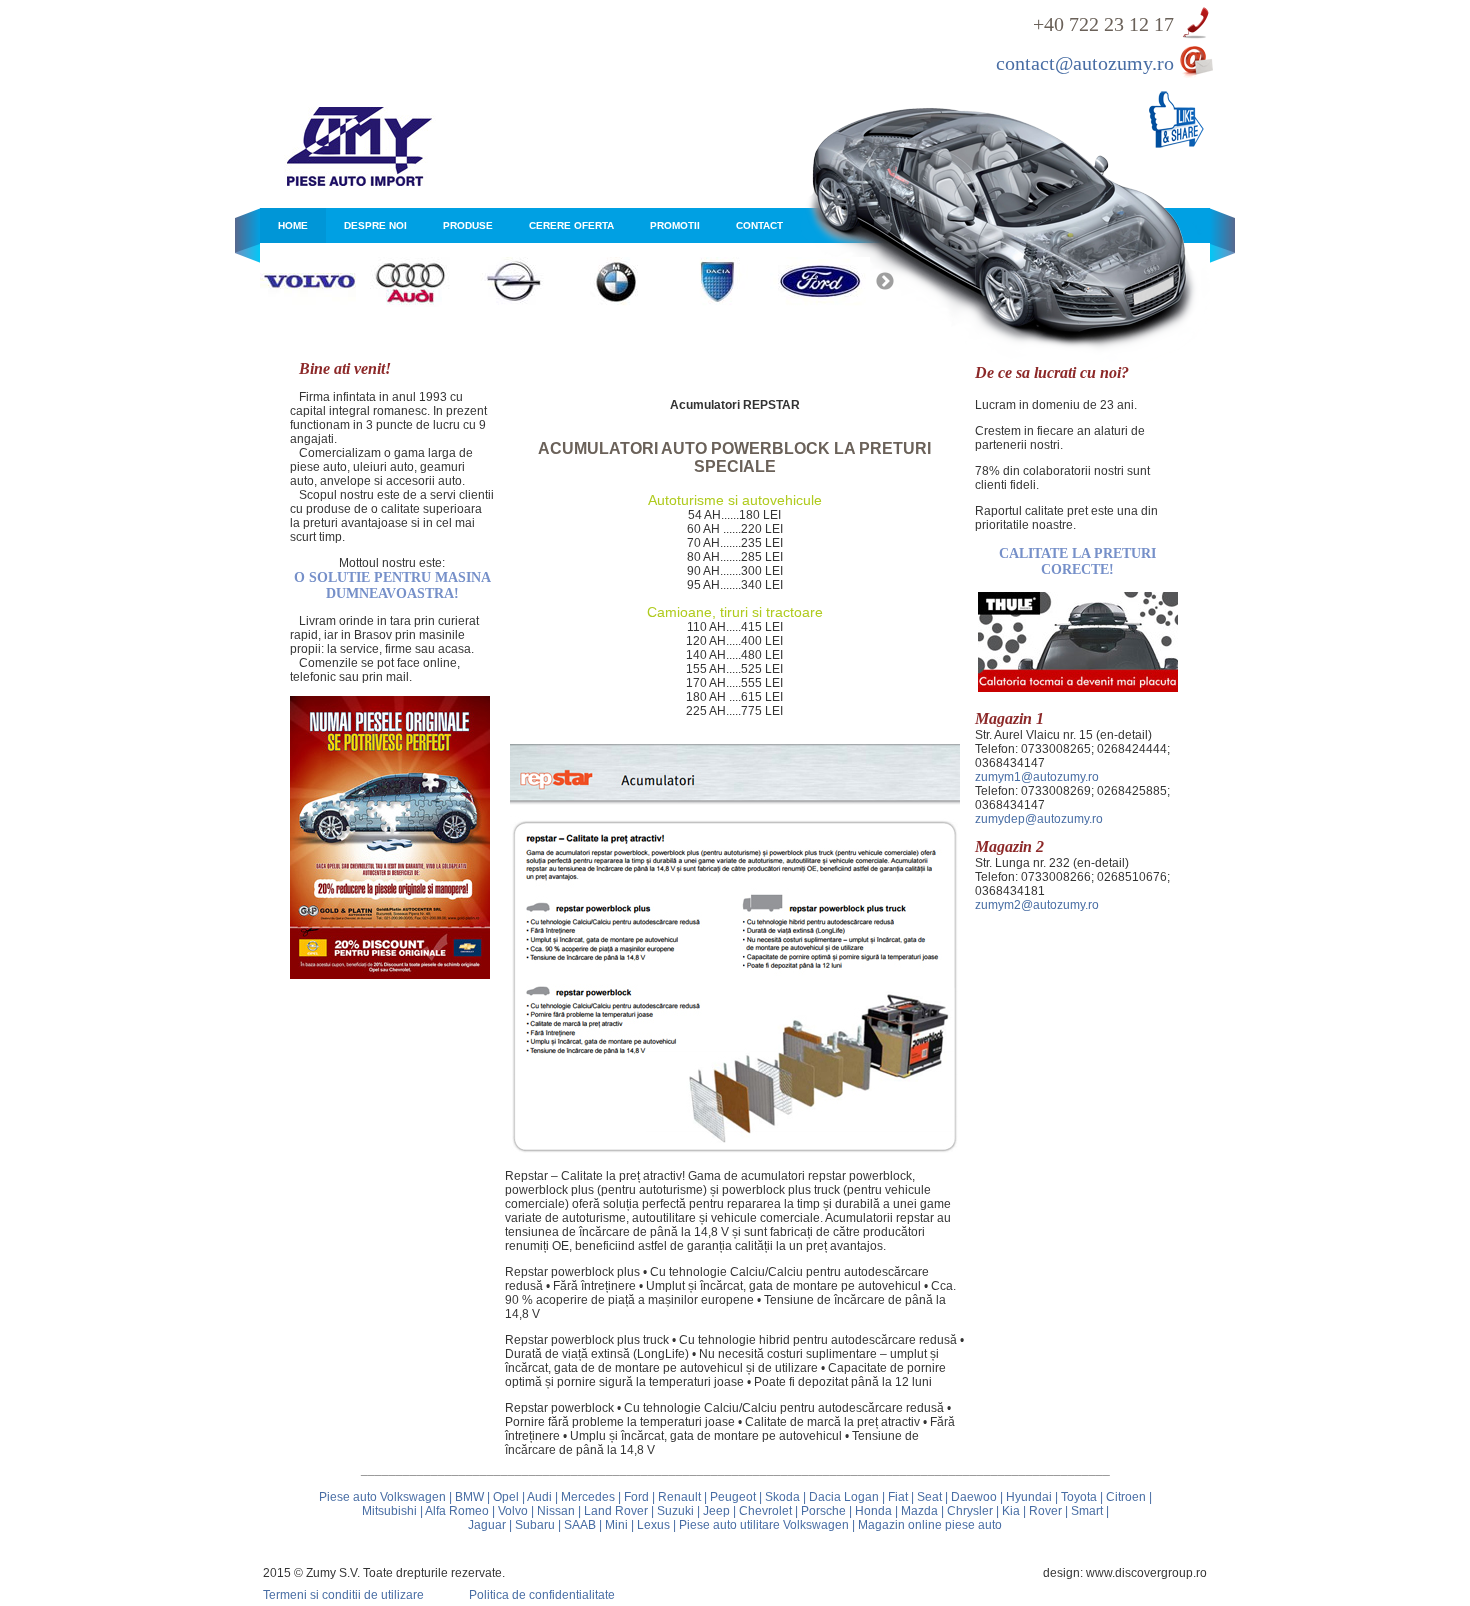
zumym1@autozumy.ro (1037, 777)
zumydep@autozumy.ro (1039, 819)
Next (885, 282)
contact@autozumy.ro (1085, 63)
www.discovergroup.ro (1146, 1573)
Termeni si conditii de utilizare (343, 1595)
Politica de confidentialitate (542, 1595)
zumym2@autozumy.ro (1037, 905)
